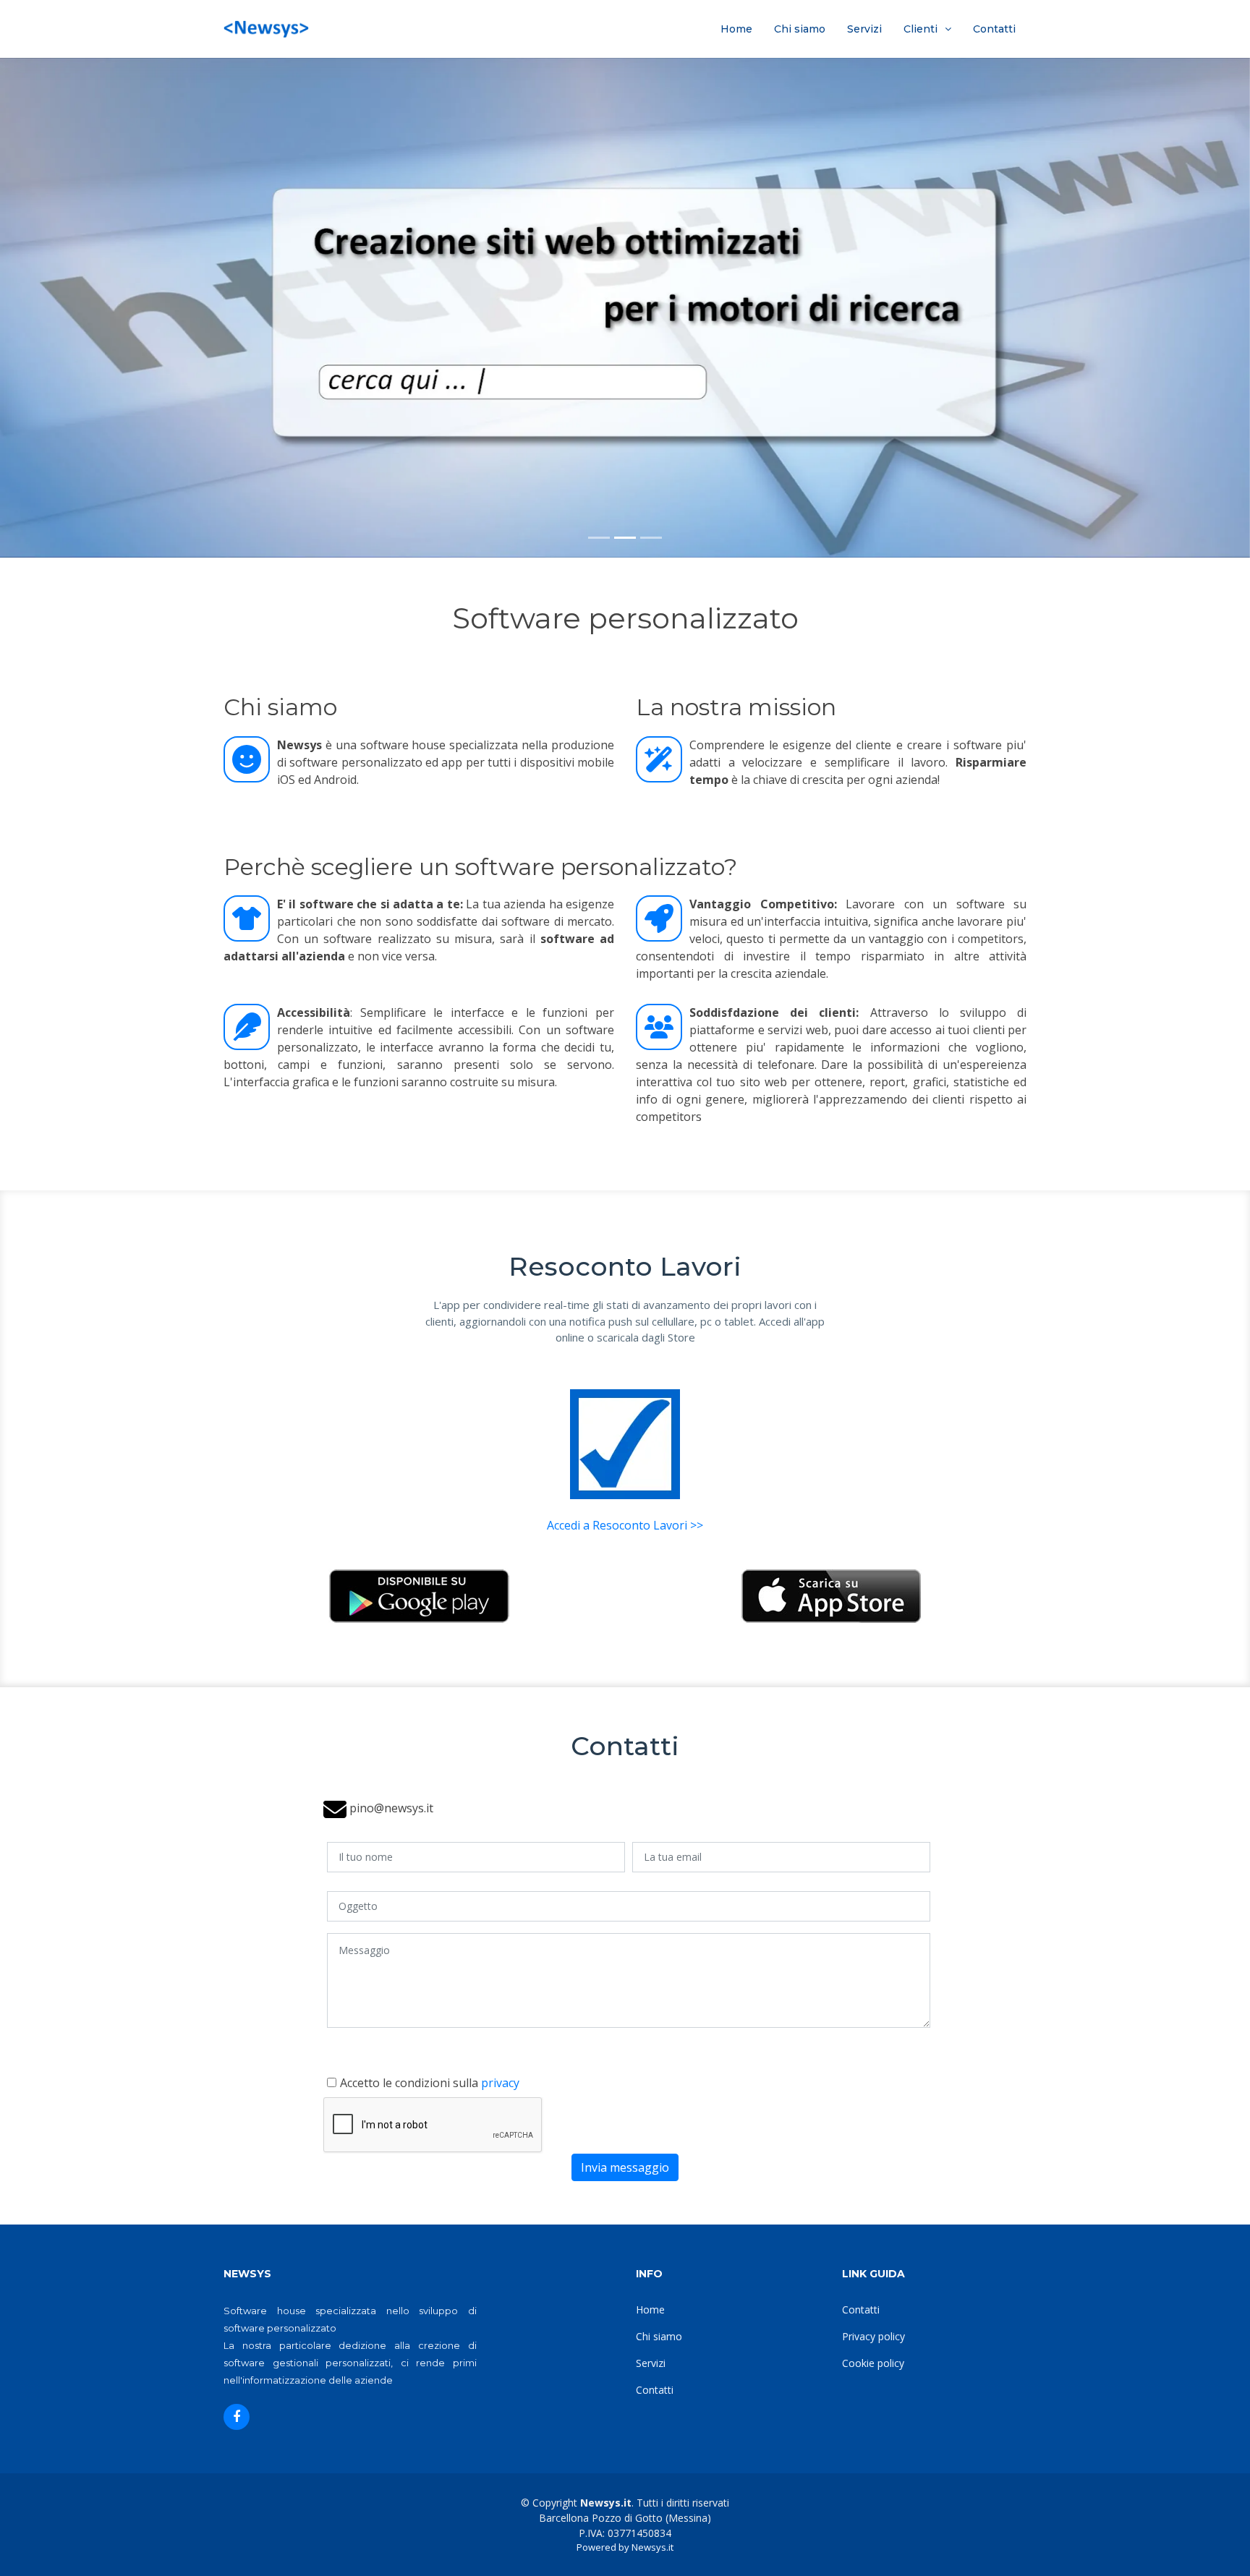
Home (736, 29)
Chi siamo (800, 29)
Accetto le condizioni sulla (430, 2083)
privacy (500, 2083)
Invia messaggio (625, 2167)
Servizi (864, 29)
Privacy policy (873, 2336)
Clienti (921, 29)
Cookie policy (873, 2363)
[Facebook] (237, 2417)
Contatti (994, 29)
